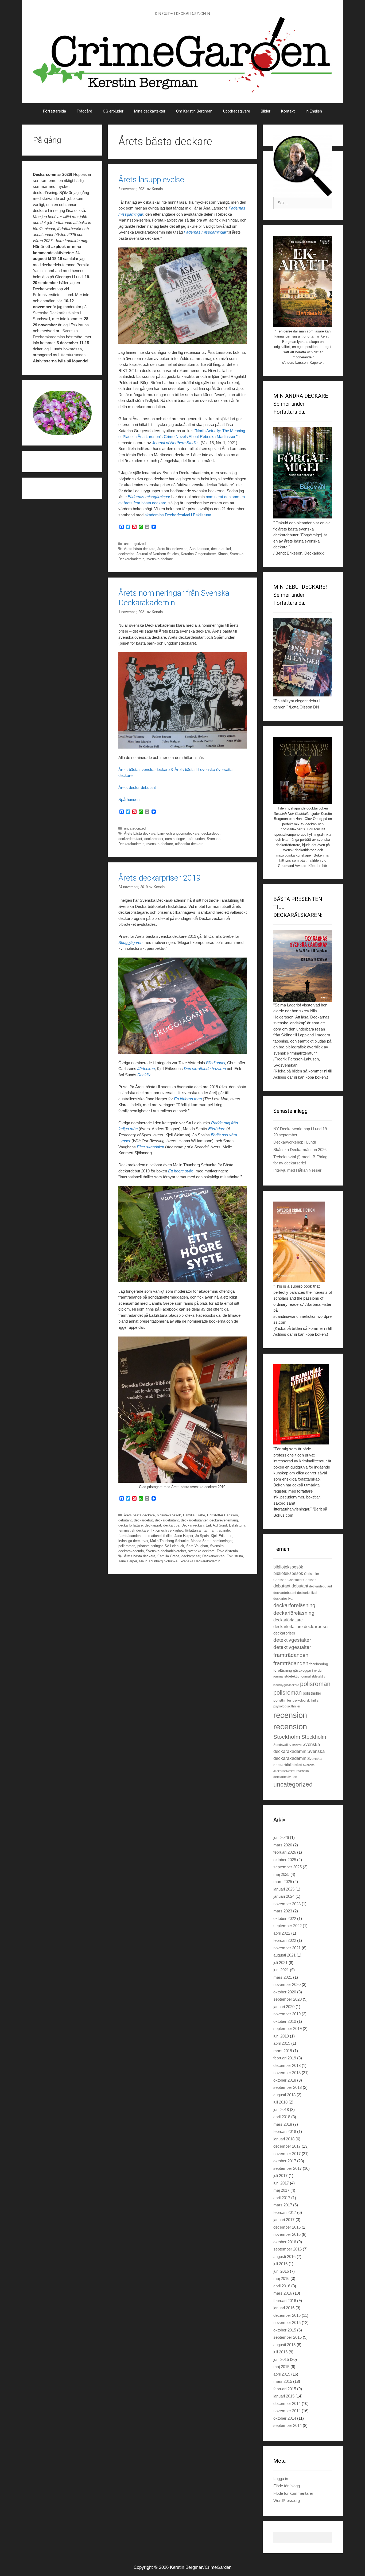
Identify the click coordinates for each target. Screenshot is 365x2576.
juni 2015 (281, 2359)
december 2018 (287, 2065)
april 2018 (282, 2117)
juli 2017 (280, 2176)
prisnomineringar (150, 1546)
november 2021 (287, 1948)
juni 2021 (281, 1970)
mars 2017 (283, 2205)
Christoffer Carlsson (222, 1515)
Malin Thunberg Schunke (169, 1541)
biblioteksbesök (169, 1515)
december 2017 (287, 2146)
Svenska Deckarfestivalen (56, 313)
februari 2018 (285, 2131)
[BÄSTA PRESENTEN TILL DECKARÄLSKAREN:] (303, 966)
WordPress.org (287, 2501)
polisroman (127, 1546)
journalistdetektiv (286, 1676)
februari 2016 (285, 2301)
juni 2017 (281, 2183)
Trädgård (84, 111)
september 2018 (288, 2087)
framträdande (220, 1530)
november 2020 (287, 1984)
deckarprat (153, 1525)
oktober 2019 (285, 2021)
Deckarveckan (193, 1525)
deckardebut (211, 833)
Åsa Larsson (199, 549)
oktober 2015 (285, 2330)
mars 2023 (283, 1911)
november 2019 (287, 2014)
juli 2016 (280, 2264)
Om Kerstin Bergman (194, 111)
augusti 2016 (284, 2257)
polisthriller (312, 1693)
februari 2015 (285, 2389)
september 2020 (288, 1999)
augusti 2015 (284, 2345)
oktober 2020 (285, 1992)
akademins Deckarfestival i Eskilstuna (178, 515)
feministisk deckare (133, 1530)
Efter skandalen (150, 1147)
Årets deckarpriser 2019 (160, 878)
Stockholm (287, 1737)
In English (314, 111)
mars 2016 (283, 2293)
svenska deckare (160, 559)
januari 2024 (284, 1896)
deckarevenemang (224, 1520)
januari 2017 (284, 2220)
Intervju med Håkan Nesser (297, 1170)
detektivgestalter (292, 1640)
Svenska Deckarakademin (200, 1561)
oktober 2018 (285, 2080)
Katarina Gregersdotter (198, 554)
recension (290, 1715)
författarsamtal (196, 1530)
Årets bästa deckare (140, 549)
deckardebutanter (194, 1520)
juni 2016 (281, 2271)
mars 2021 (283, 1977)
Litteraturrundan (72, 355)
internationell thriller (158, 1536)
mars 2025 (283, 1882)
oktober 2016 (285, 2242)
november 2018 (287, 2073)
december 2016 (287, 2227)
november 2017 (287, 2154)
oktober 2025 (285, 1860)
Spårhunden (129, 799)
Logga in (281, 2479)
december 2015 (287, 2315)
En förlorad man (188, 1099)
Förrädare (217, 1129)
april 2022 (282, 1933)
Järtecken (146, 1069)
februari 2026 (285, 1852)
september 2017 (288, 2168)
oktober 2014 (285, 2418)
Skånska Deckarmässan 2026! (300, 1150)
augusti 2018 (284, 2095)
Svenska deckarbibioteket (166, 1551)
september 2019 (288, 2029)
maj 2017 (281, 2190)
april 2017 (282, 2198)
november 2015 (287, 2323)
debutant (125, 1520)
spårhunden (196, 839)
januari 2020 (284, 2007)
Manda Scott (201, 1541)
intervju (317, 1671)
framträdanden (129, 1536)
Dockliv (144, 1075)
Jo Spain (202, 1536)
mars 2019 (283, 2051)
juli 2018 (280, 2102)
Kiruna (223, 554)
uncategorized (135, 544)
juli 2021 (280, 1963)
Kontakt (288, 111)
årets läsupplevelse (172, 549)
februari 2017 (285, 2212)
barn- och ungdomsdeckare (178, 833)
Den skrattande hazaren (205, 1069)
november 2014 (287, 2411)
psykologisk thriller (306, 1700)
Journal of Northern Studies (176, 443)
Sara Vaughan (197, 1546)
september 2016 (288, 2249)
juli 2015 (280, 2352)
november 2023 (287, 1904)
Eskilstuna (237, 1525)
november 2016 (287, 2234)
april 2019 (282, 2043)
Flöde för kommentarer (293, 2493)
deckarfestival (307, 1593)
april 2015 (282, 2374)
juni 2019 (281, 2036)
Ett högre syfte (181, 1171)
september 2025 (288, 1867)
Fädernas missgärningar (205, 232)
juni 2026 (281, 1837)
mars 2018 (283, 2124)
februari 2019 (285, 2058)
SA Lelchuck (174, 1546)
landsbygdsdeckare (286, 1685)
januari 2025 (284, 1889)
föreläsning (319, 1664)
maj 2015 (281, 2367)
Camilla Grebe (194, 1515)
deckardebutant (130, 839)
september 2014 (288, 2425)
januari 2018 (284, 2139)
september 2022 (288, 1926)
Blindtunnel (215, 1063)
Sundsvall (281, 1745)
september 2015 (288, 2337)
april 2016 (282, 2286)
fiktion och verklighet (167, 1530)
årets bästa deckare (139, 1515)
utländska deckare (189, 844)
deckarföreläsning (294, 1605)
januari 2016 (284, 2308)
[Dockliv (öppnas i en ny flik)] (143, 942)
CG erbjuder (113, 111)
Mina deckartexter (150, 111)
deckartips (126, 554)
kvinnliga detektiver (133, 1541)
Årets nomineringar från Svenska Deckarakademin (174, 598)
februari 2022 (285, 1940)
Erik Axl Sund (216, 1525)
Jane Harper (184, 1536)
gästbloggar (302, 1670)
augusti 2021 (284, 1955)
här (59, 301)
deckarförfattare (131, 1525)
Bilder (266, 111)
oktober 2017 (285, 2161)
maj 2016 (281, 2278)
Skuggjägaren (130, 942)
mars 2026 (283, 1845)
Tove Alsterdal (228, 1551)
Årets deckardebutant (137, 787)
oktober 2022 (285, 1918)
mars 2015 (283, 2381)
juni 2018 (281, 2110)
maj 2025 (281, 1874)
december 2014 (287, 2403)
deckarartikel (221, 549)
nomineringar (175, 839)
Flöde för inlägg (287, 2486)
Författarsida (55, 111)
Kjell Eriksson (222, 1536)
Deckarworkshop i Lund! (295, 1142)
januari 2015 (284, 2396)
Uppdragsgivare (237, 111)
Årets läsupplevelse (151, 179)
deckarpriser (154, 839)
